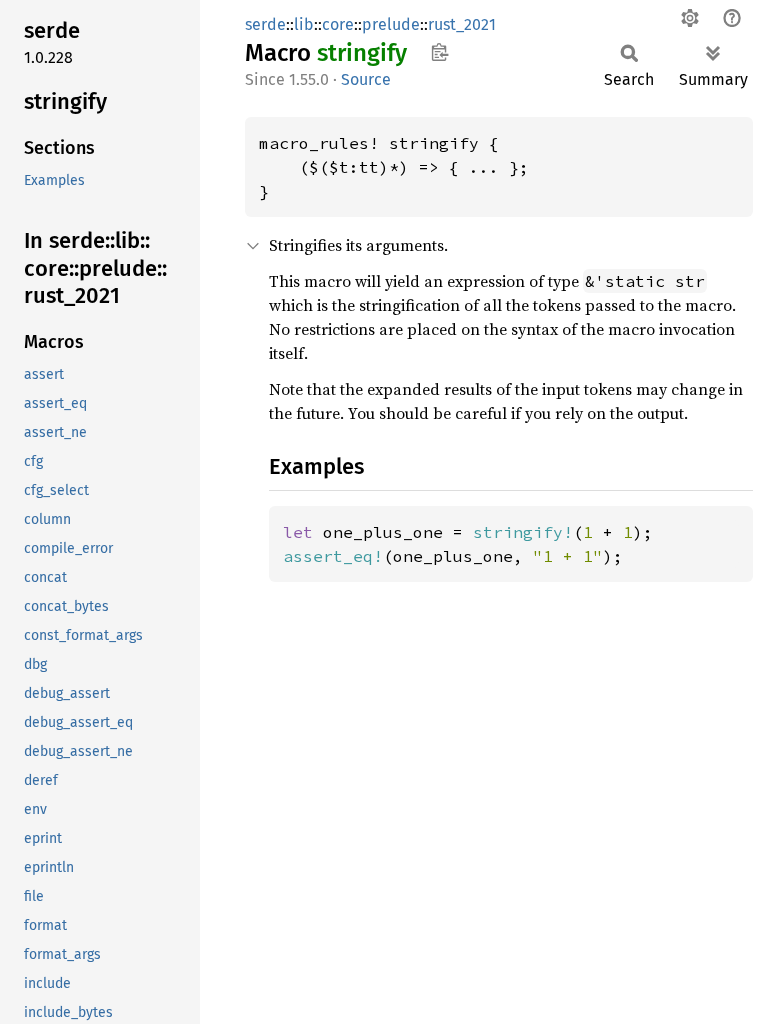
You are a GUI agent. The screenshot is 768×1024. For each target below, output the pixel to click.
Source (366, 79)
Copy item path (439, 52)
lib (304, 24)
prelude (391, 24)
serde (265, 24)
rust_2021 (462, 24)
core (338, 24)
